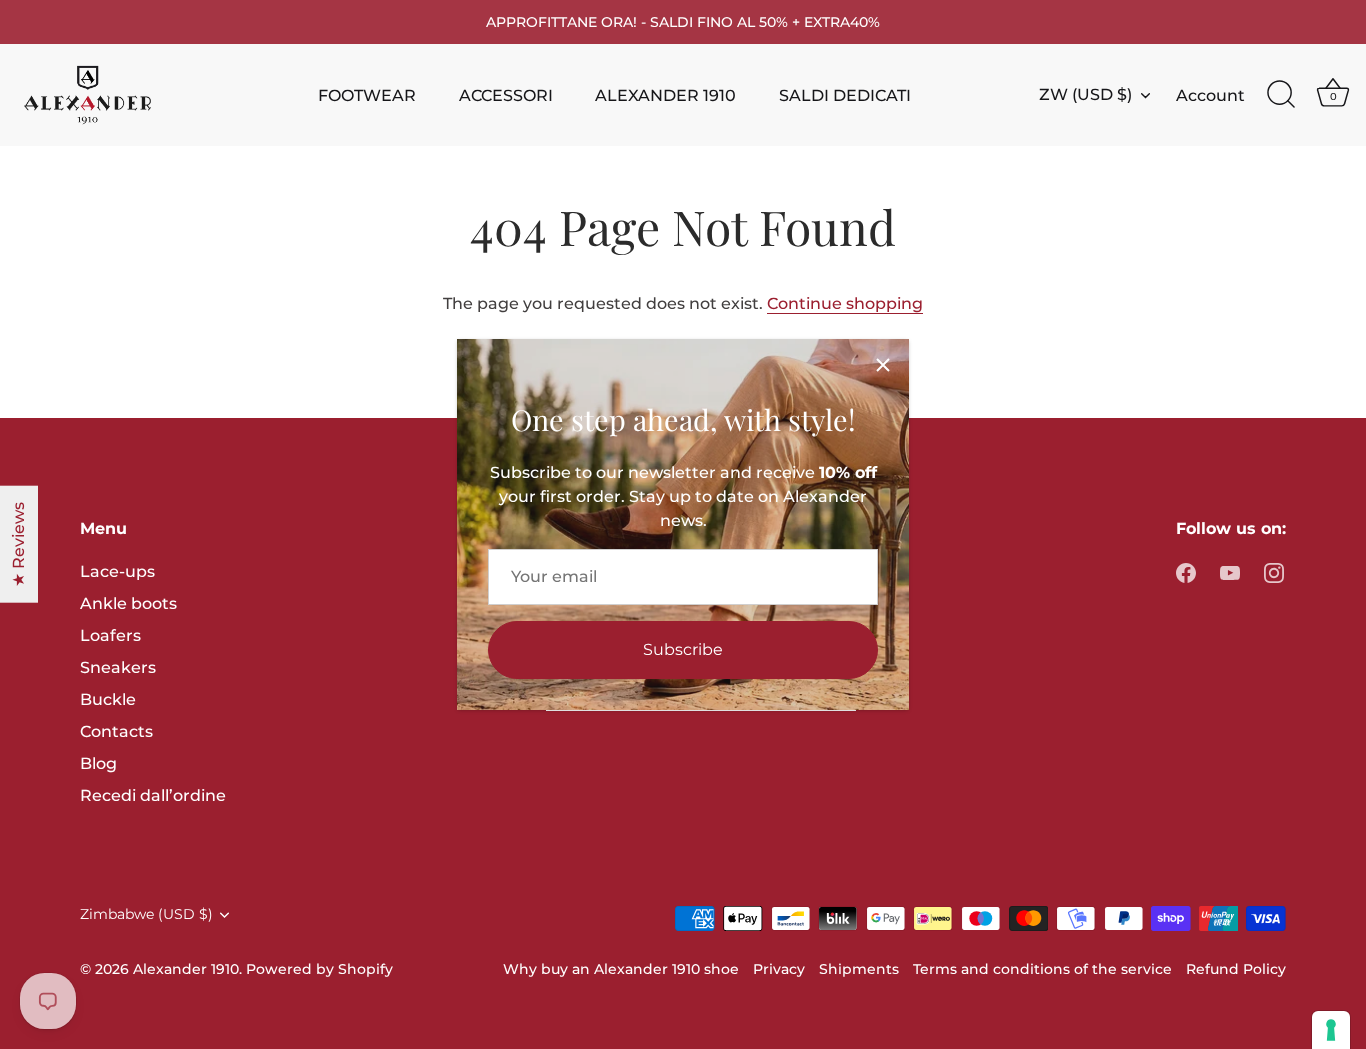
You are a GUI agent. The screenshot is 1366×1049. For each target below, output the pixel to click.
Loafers (110, 635)
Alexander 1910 (186, 969)
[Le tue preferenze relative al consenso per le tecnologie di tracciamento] (1331, 1030)
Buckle (108, 699)
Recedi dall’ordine (153, 795)
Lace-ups (117, 571)
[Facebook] (1186, 571)
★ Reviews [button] (18, 543)
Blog (98, 763)
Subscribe (683, 649)
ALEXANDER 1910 (665, 95)
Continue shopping (845, 303)
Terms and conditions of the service (1042, 969)
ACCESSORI (506, 95)
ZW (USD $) (1085, 94)
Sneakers (118, 667)
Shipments (859, 969)
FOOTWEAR (367, 95)
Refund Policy (1236, 969)
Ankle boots (128, 603)
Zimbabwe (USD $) (146, 914)
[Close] (883, 365)
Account (1210, 95)
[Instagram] (1274, 571)
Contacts (116, 731)
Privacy (779, 969)
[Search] (1281, 95)
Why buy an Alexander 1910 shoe (621, 969)
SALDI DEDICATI (845, 95)
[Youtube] (1230, 571)
